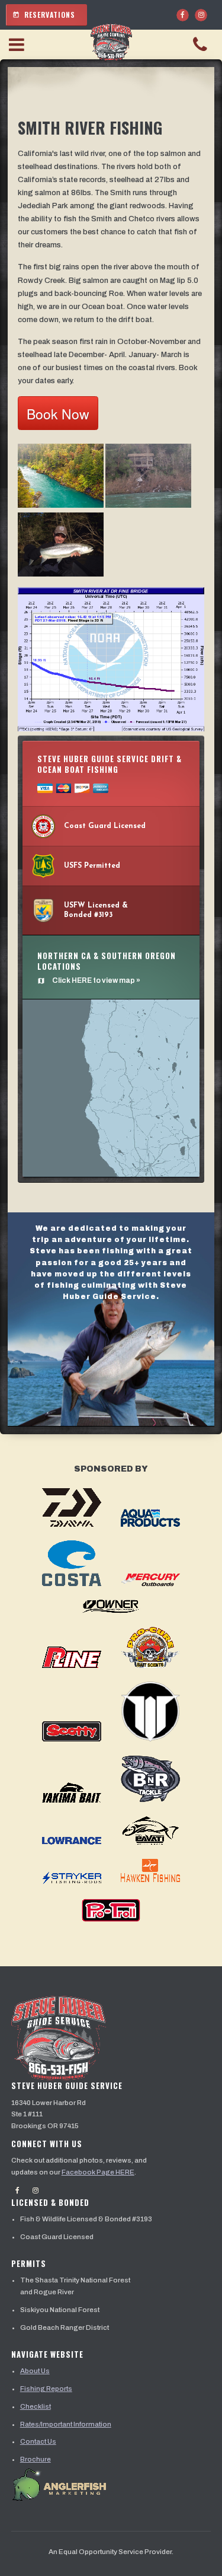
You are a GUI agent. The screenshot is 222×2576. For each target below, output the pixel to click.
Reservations (44, 15)
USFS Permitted (92, 866)
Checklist (36, 2406)
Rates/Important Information (66, 2424)
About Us (35, 2371)
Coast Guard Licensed (105, 826)
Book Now (58, 414)
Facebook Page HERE (98, 2172)
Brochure (36, 2459)
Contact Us (38, 2441)
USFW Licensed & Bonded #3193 (96, 910)
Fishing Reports (46, 2389)
